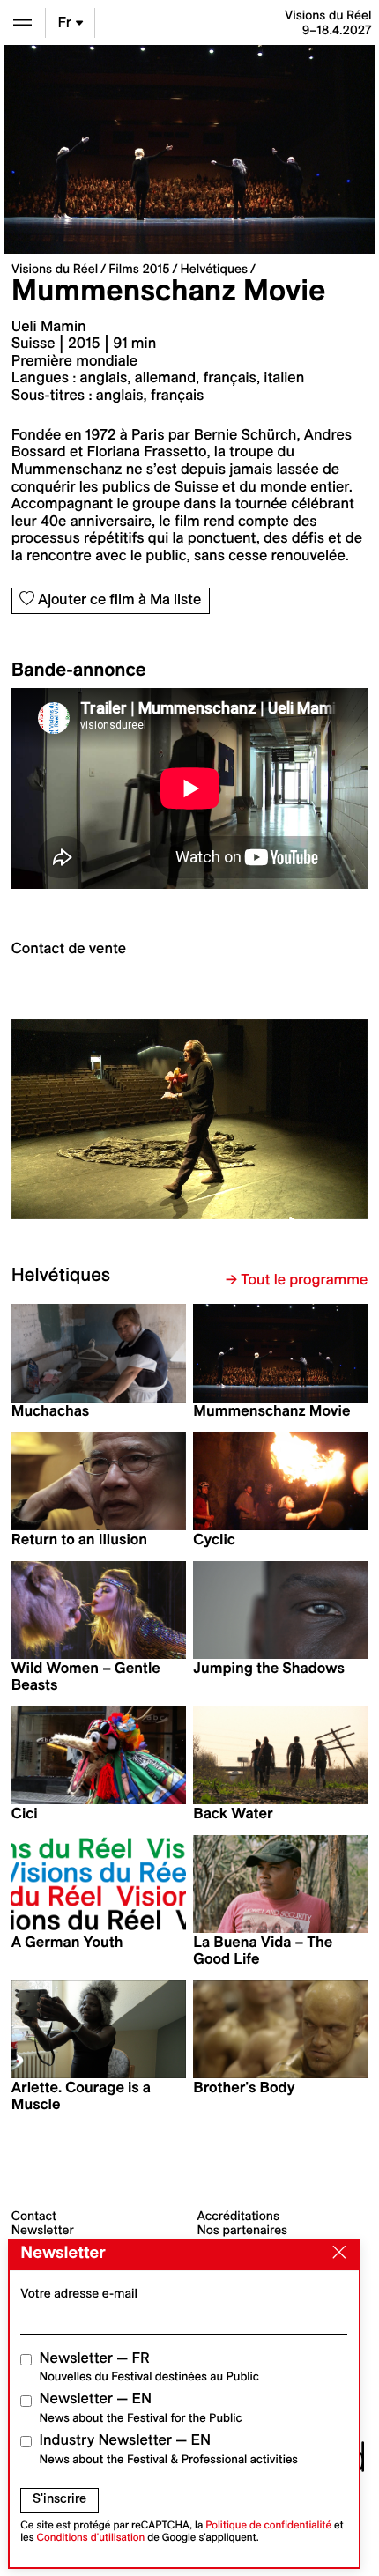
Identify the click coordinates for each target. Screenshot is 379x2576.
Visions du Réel (55, 269)
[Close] (335, 2254)
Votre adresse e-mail (79, 2293)
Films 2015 (139, 269)
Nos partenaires (243, 2230)
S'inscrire (59, 2498)
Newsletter (43, 2230)
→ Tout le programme (297, 1280)
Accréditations (238, 2216)
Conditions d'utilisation (91, 2538)
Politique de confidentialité (268, 2525)
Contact (34, 2216)
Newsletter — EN (141, 2407)
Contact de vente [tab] (69, 949)
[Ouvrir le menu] (22, 22)
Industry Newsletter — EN (169, 2449)
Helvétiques (214, 269)
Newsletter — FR (149, 2367)
